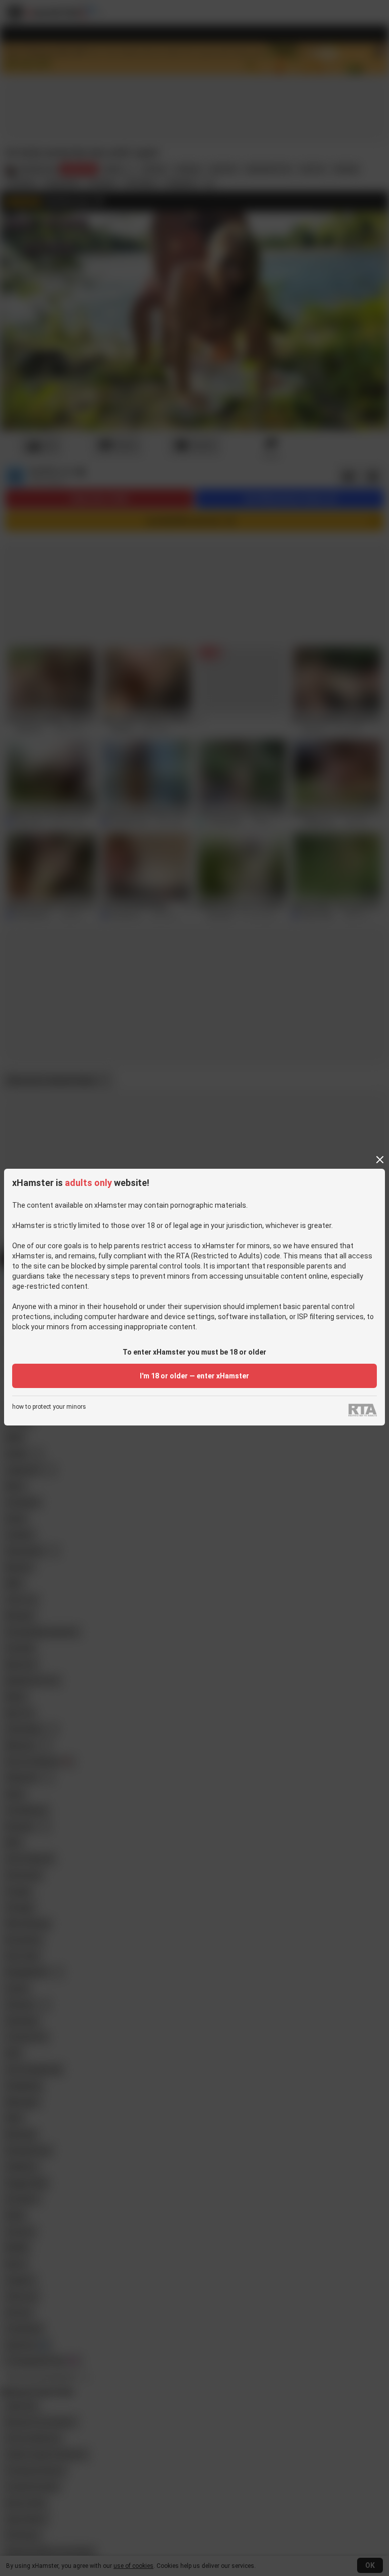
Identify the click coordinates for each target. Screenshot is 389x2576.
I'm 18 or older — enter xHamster (194, 1376)
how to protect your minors (49, 1407)
